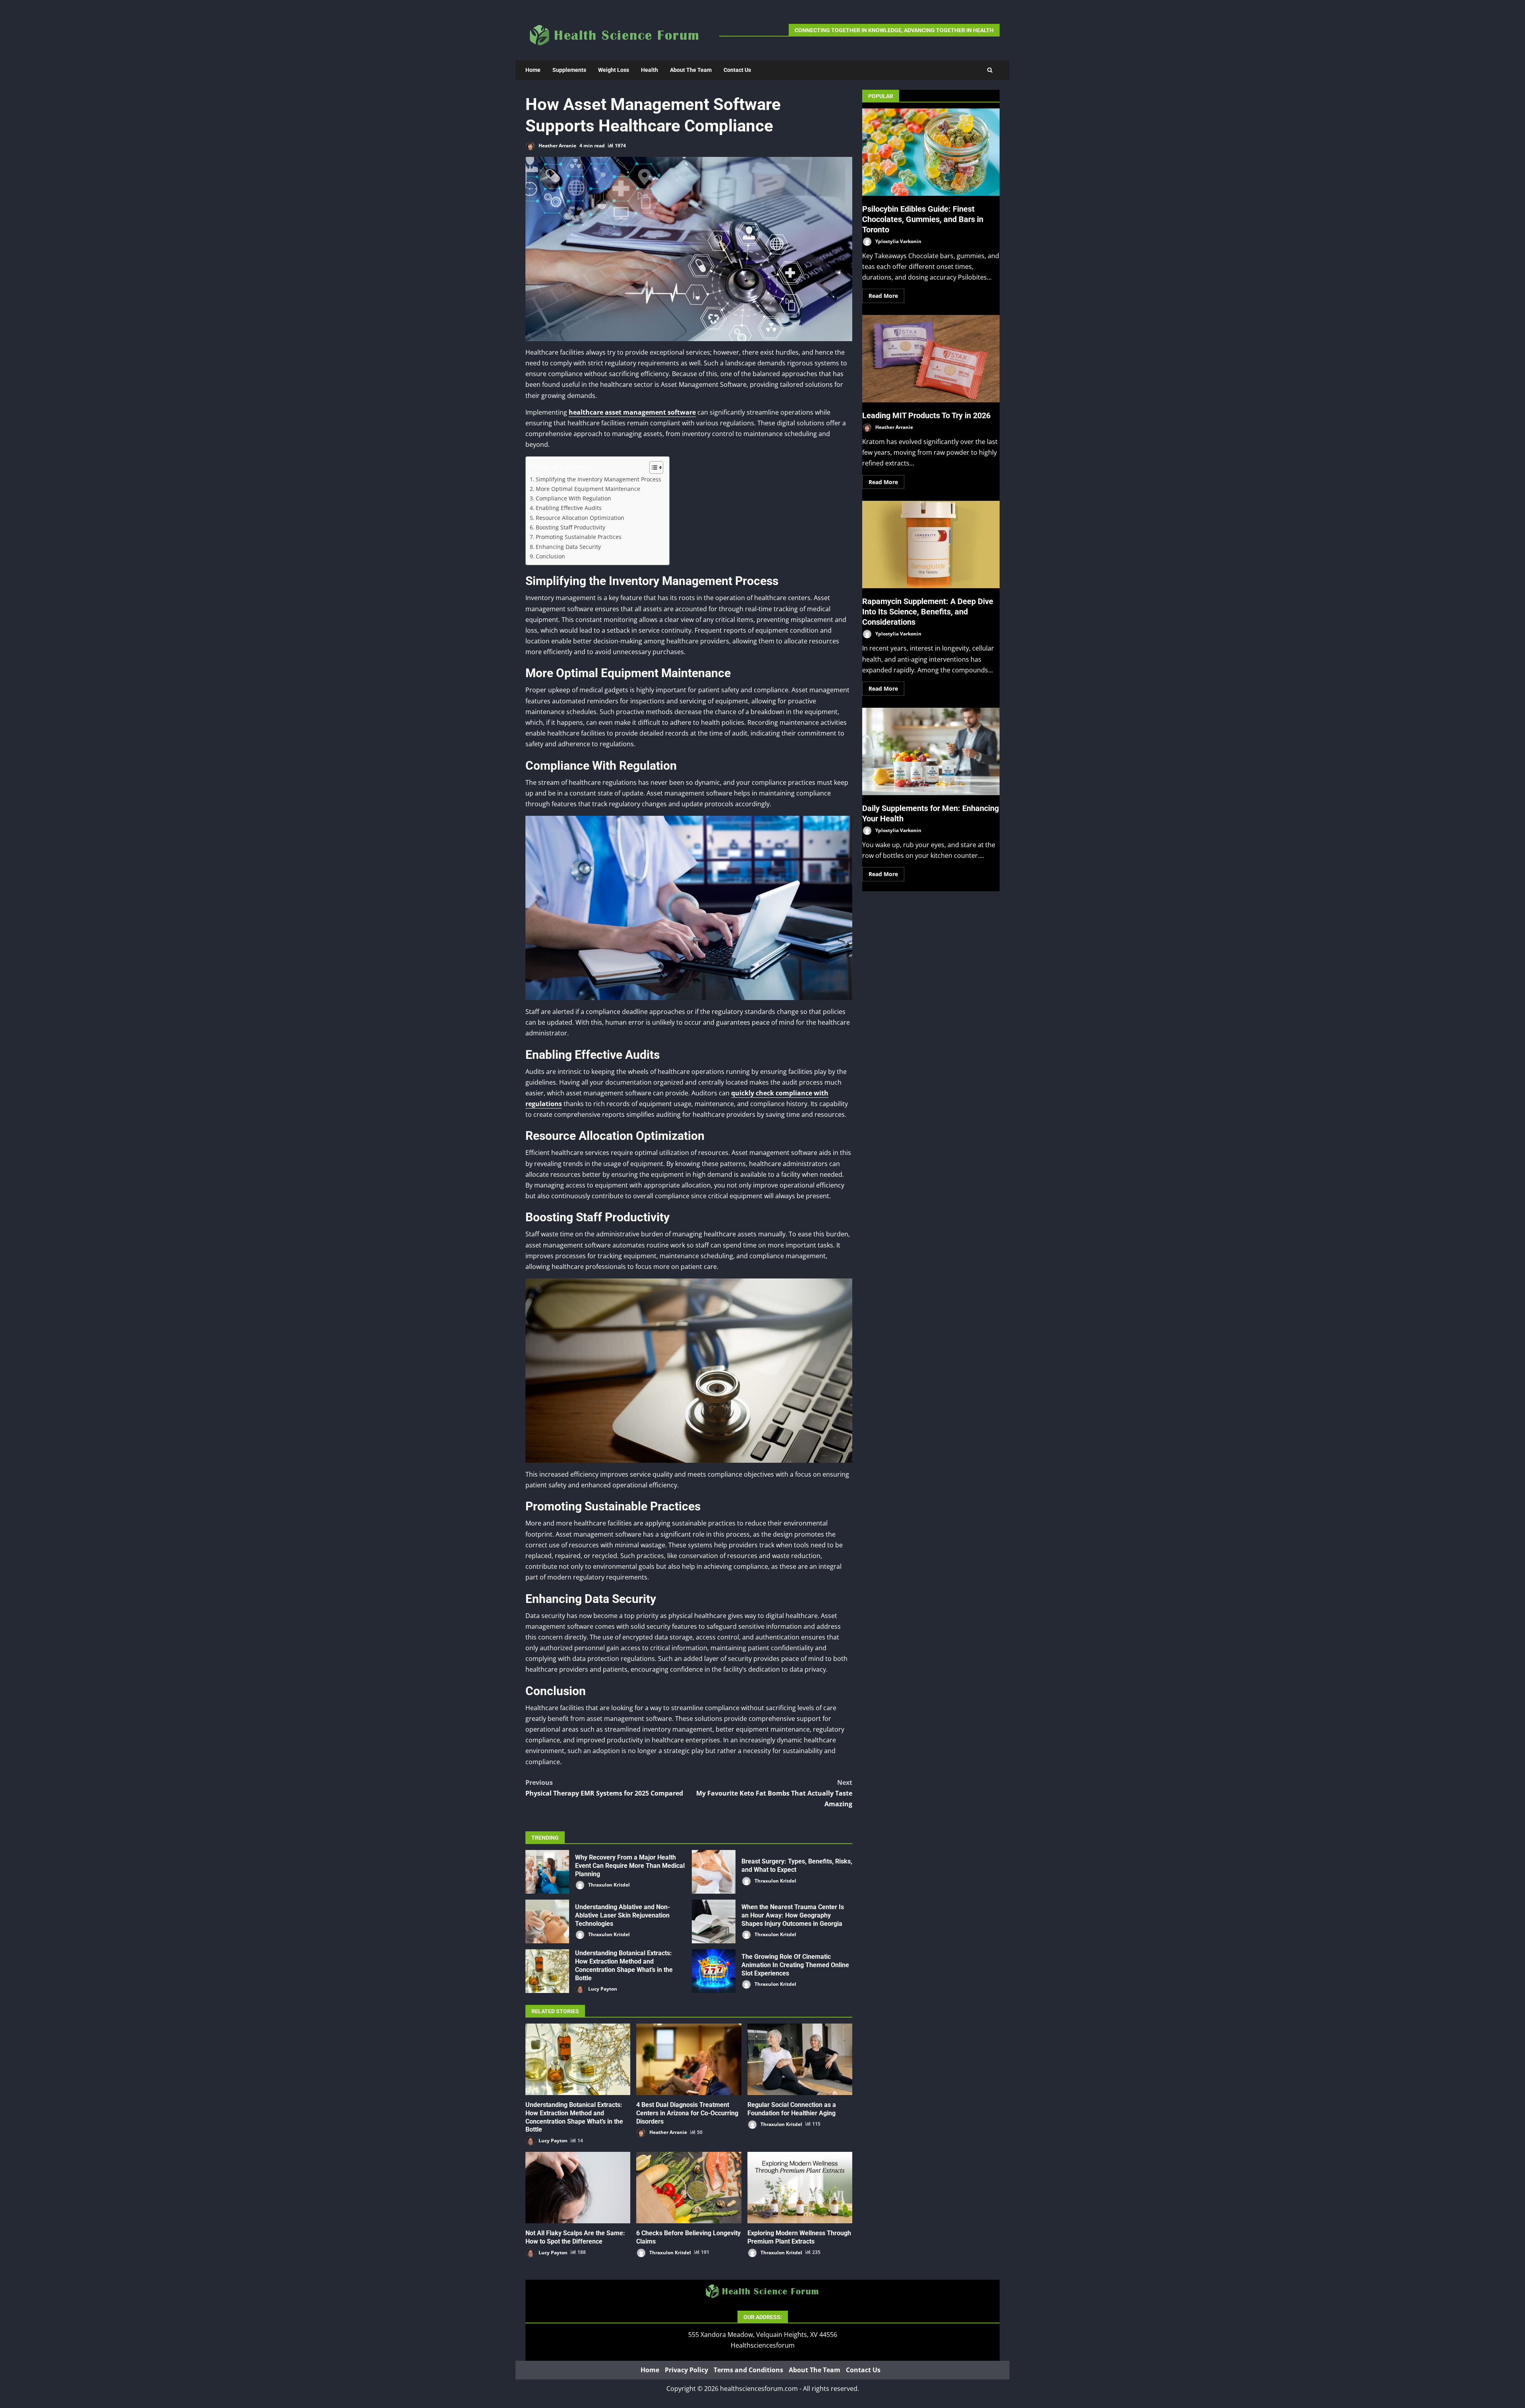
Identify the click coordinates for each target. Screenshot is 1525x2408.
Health (650, 70)
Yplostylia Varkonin (898, 241)
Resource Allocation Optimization (580, 518)
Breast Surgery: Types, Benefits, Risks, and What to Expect (714, 1872)
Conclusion (550, 556)
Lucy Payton (602, 1989)
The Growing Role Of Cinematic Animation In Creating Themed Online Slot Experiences (714, 1971)
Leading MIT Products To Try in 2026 (931, 359)
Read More (883, 296)
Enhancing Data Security (568, 547)
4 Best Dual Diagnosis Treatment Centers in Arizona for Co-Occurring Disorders (689, 2059)
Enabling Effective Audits (569, 508)
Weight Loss (614, 70)
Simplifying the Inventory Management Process (598, 479)
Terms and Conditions (748, 2370)
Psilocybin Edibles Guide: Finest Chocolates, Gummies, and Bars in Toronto (931, 152)
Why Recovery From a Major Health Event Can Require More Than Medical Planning (547, 1872)
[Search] (990, 70)
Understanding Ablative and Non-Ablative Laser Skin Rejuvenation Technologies (547, 1921)
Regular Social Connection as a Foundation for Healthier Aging (800, 2059)
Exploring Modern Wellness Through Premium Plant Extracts (800, 2188)
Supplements (569, 70)
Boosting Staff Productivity (570, 527)
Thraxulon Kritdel (608, 1885)
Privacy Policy (686, 2370)
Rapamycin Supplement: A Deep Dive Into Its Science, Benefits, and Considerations (931, 545)
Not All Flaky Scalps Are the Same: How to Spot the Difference (578, 2188)
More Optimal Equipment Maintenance (588, 489)
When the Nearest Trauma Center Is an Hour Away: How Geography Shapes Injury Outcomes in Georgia (714, 1921)
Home (533, 70)
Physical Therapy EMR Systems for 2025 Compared (604, 1788)
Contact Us (737, 70)
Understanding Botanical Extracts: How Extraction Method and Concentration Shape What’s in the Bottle (547, 1971)
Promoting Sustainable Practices (579, 537)
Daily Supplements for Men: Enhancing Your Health (931, 751)
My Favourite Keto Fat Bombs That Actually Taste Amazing (774, 1793)
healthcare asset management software (632, 412)
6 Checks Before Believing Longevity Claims (689, 2188)
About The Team (691, 70)
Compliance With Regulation (573, 498)
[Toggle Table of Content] (652, 467)
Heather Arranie (557, 146)
